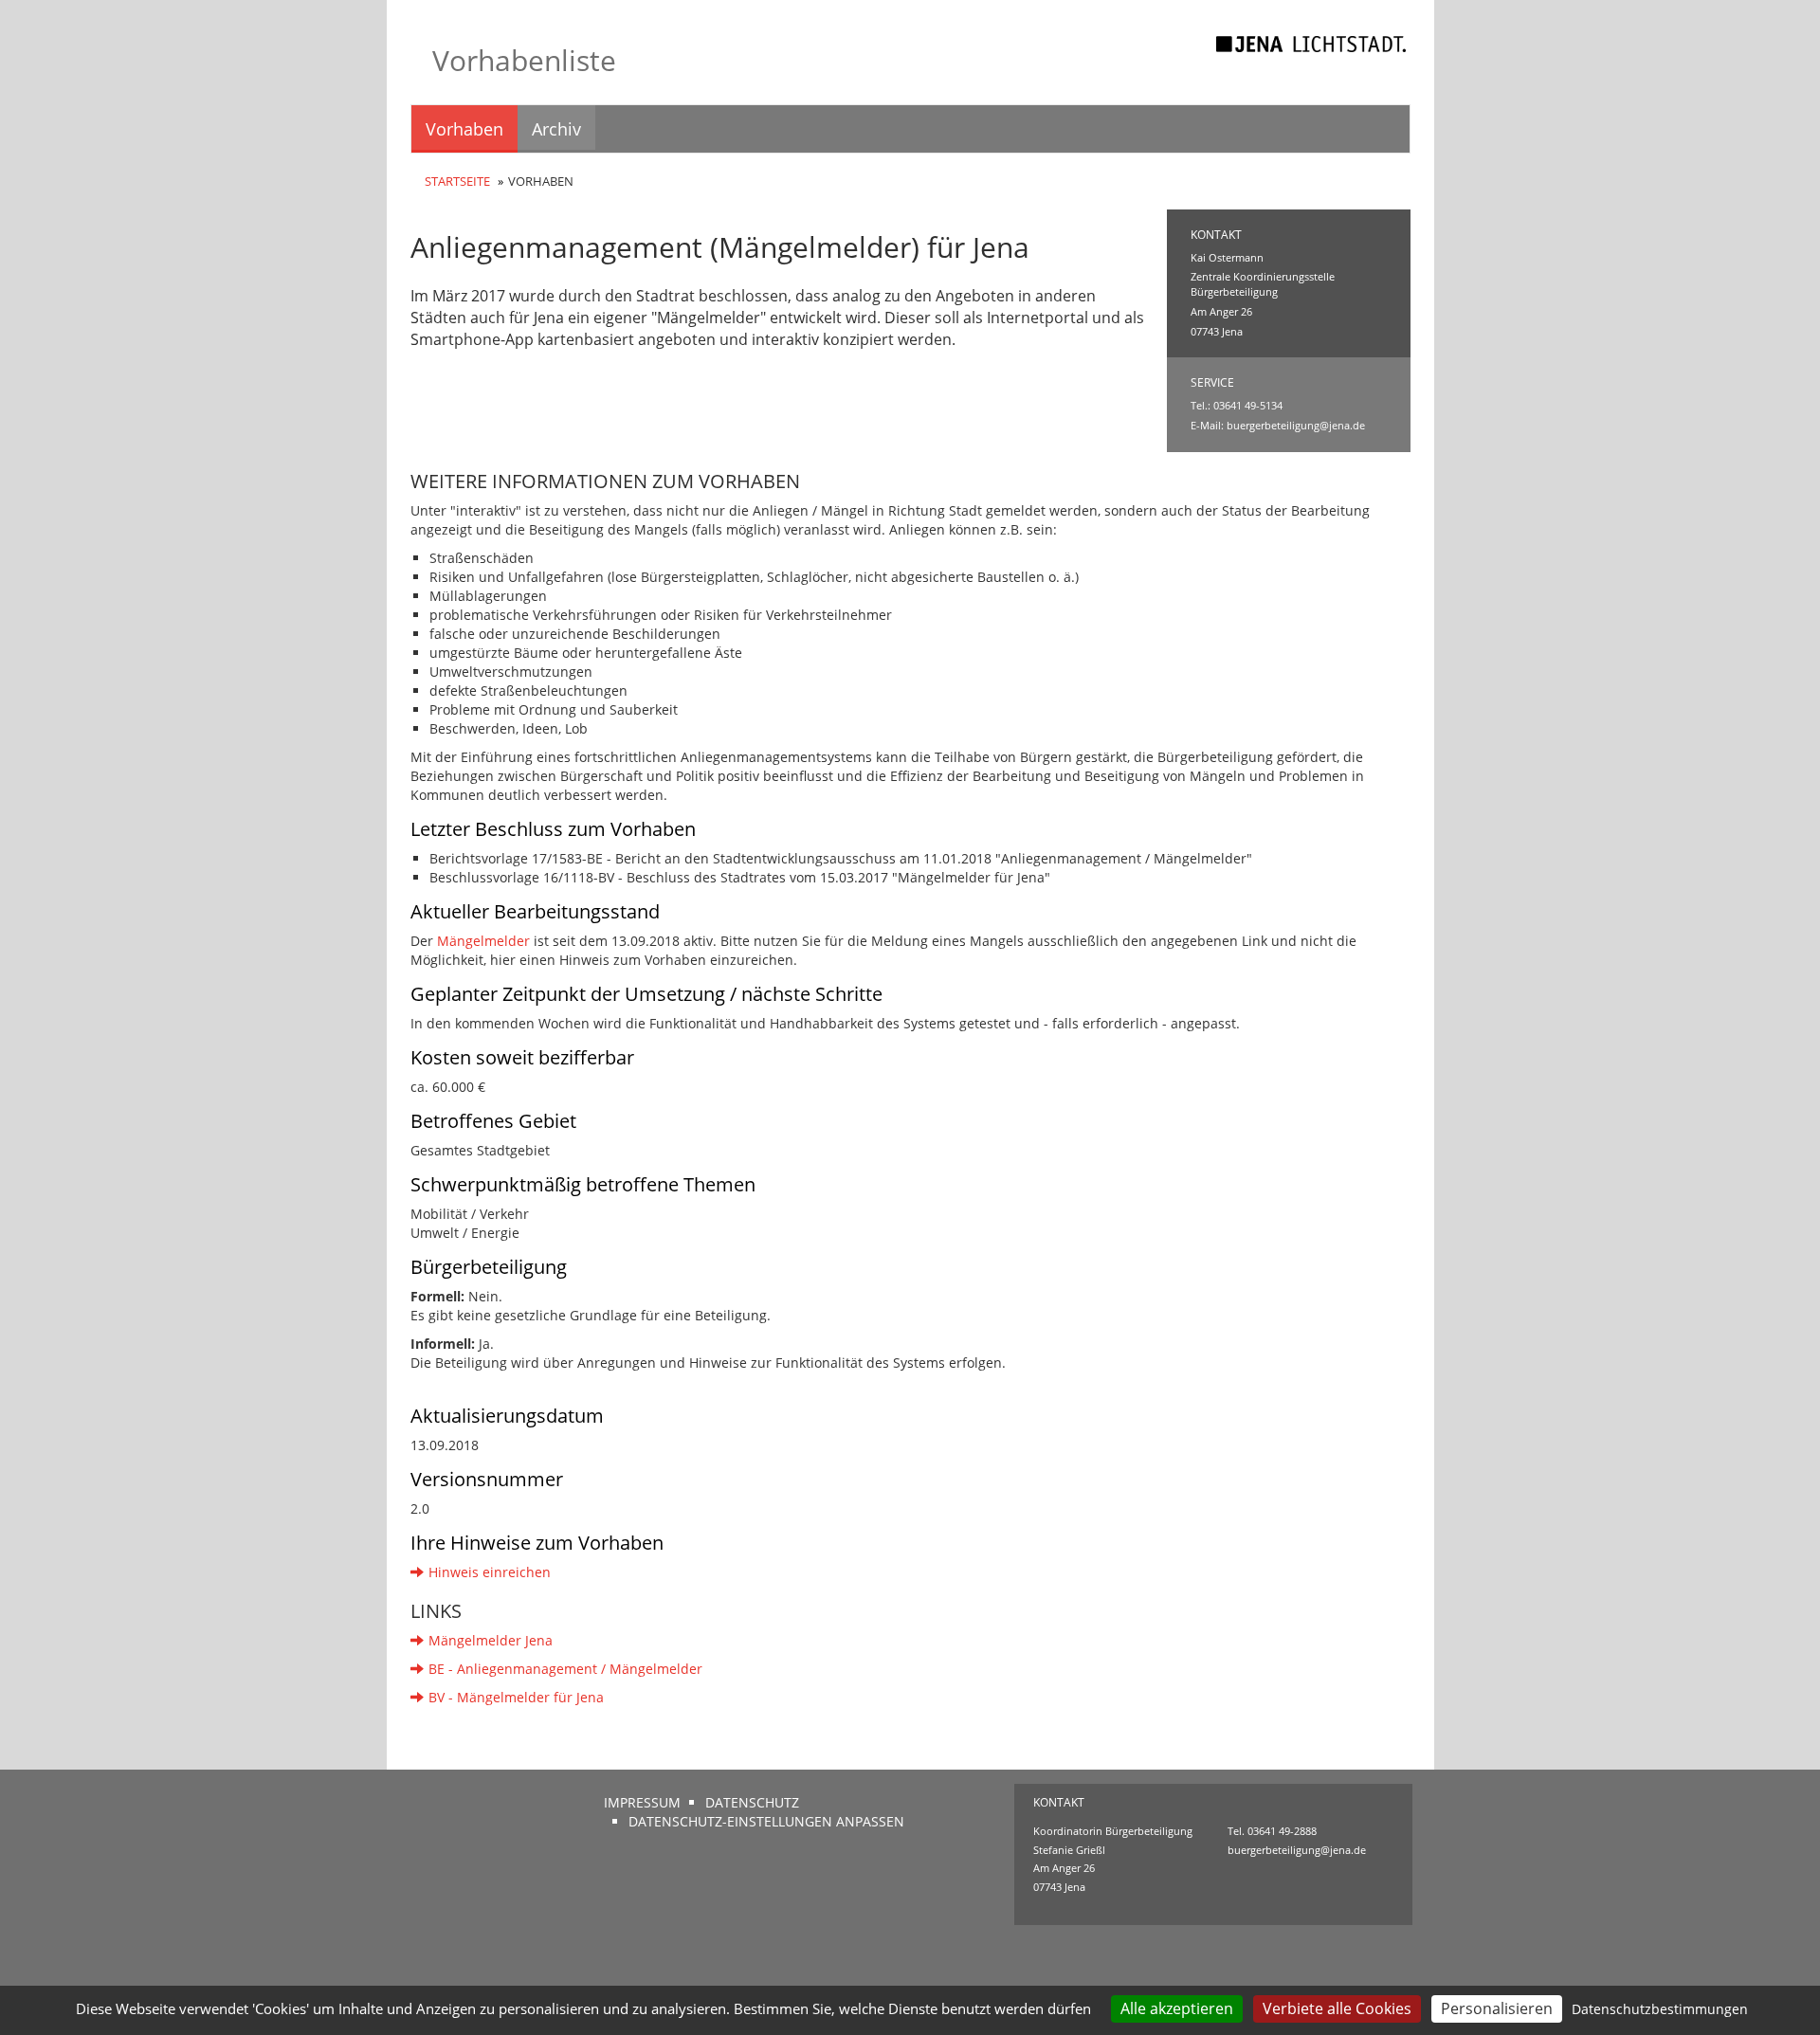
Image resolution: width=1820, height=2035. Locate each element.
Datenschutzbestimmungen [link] (1660, 2009)
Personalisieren (1497, 2008)
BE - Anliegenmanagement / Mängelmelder (565, 1669)
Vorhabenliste (524, 60)
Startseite (457, 181)
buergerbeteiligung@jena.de (1296, 425)
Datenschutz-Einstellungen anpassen (766, 1821)
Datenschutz (752, 1802)
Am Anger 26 (1064, 1868)
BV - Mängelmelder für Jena (516, 1697)
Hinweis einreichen (490, 1572)
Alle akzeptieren (1177, 2008)
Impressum (642, 1802)
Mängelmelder (483, 941)
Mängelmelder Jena (491, 1640)
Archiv (556, 129)
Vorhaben (464, 129)
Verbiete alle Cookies (1337, 2008)
